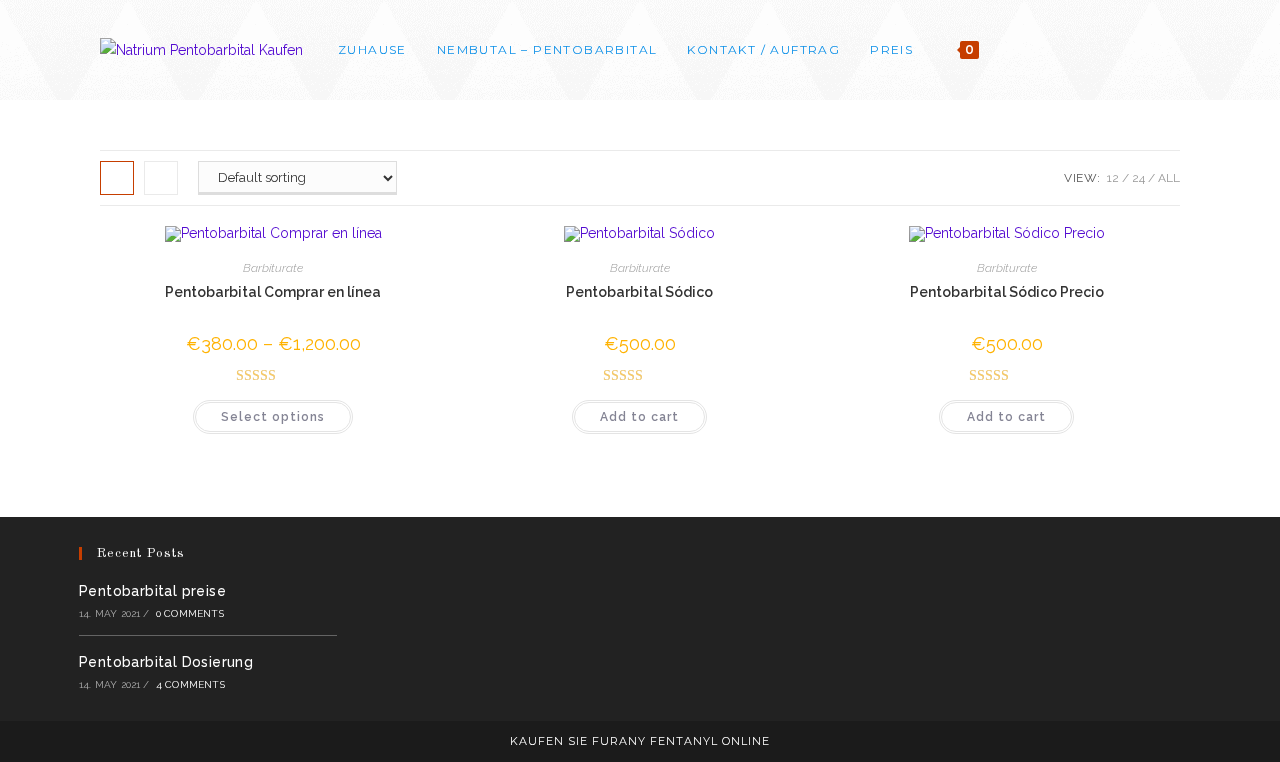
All (1169, 178)
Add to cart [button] (639, 417)
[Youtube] (1174, 49)
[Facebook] (1120, 49)
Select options (273, 417)
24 (1138, 178)
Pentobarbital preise (152, 591)
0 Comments (190, 613)
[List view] (161, 178)
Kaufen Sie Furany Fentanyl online (640, 741)
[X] (1093, 49)
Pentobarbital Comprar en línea (273, 292)
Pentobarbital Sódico (639, 292)
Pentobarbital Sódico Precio (1007, 292)
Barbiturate (273, 268)
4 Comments (190, 684)
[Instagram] (1147, 49)
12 (1113, 178)
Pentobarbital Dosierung (166, 662)
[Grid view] (117, 178)
